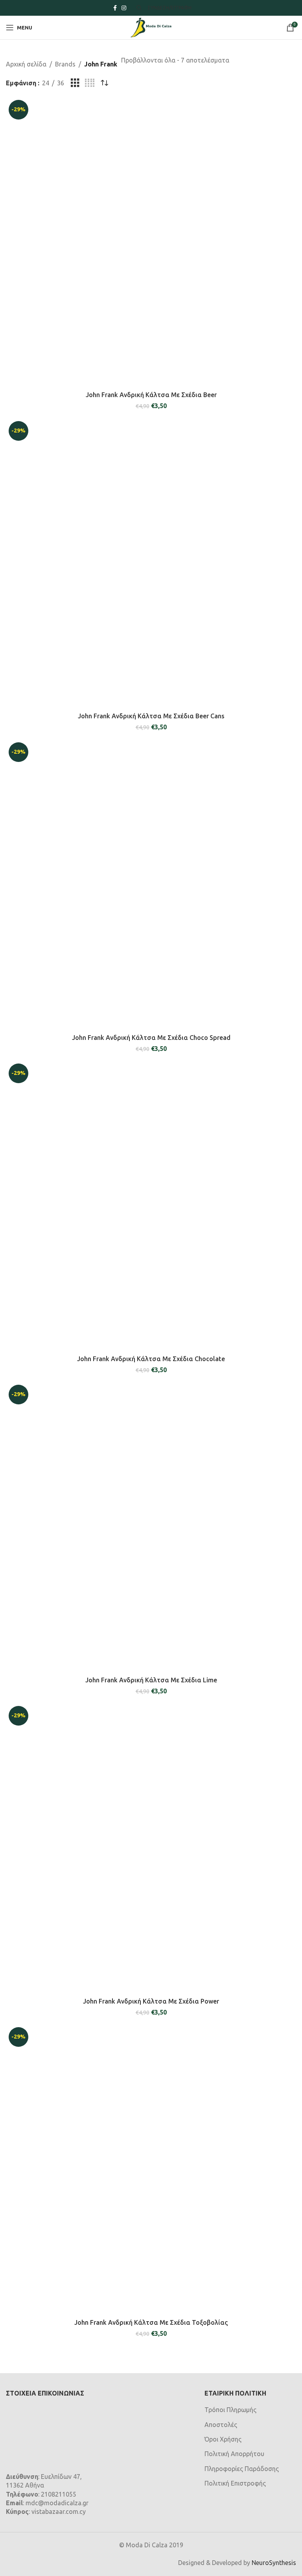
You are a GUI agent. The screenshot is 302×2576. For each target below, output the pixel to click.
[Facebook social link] (115, 8)
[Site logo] (151, 27)
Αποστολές (221, 2425)
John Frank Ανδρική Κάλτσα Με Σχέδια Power (151, 2001)
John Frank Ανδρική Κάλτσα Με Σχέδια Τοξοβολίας (151, 2322)
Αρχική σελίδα (26, 64)
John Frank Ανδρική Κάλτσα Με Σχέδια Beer (151, 395)
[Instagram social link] (124, 8)
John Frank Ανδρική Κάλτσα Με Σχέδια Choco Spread (151, 1038)
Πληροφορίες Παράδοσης (242, 2469)
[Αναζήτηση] (138, 8)
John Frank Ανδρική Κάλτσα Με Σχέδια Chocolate (151, 1359)
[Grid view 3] (75, 83)
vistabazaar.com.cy (59, 2512)
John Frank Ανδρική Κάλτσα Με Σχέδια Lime (151, 1680)
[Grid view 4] (90, 83)
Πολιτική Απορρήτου (234, 2454)
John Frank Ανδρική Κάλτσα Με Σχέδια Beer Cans (151, 716)
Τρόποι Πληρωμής (230, 2410)
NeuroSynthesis (274, 2563)
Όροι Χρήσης (223, 2439)
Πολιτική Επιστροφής (235, 2483)
